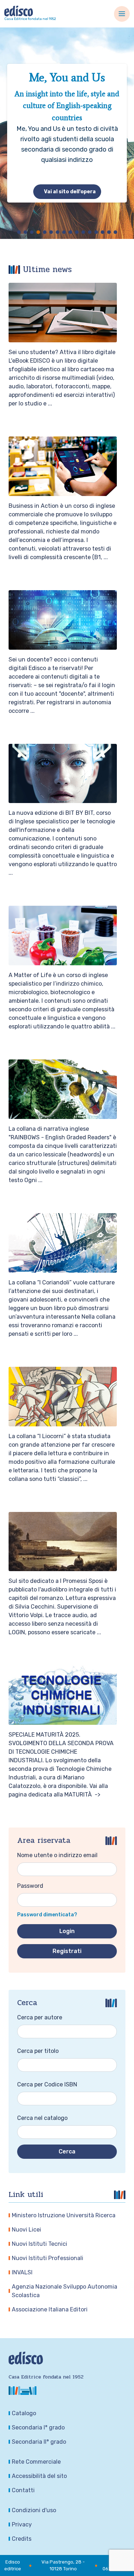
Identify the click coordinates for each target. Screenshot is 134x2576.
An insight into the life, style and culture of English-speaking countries (67, 106)
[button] (19, 232)
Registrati (67, 1951)
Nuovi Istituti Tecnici (39, 2244)
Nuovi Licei (26, 2230)
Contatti (23, 2490)
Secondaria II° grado (39, 2442)
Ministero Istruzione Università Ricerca (64, 2215)
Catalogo (24, 2413)
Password (30, 1886)
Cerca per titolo (38, 2051)
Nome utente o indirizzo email (57, 1855)
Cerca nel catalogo (42, 2118)
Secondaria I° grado (38, 2427)
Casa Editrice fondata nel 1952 (30, 19)
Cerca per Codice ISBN (47, 2084)
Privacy (22, 2524)
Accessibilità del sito (39, 2476)
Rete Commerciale (36, 2462)
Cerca (67, 2151)
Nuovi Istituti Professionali (48, 2258)
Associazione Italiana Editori (50, 2309)
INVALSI (22, 2272)
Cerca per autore (40, 2017)
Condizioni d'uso (34, 2510)
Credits (22, 2539)
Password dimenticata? (47, 1915)
